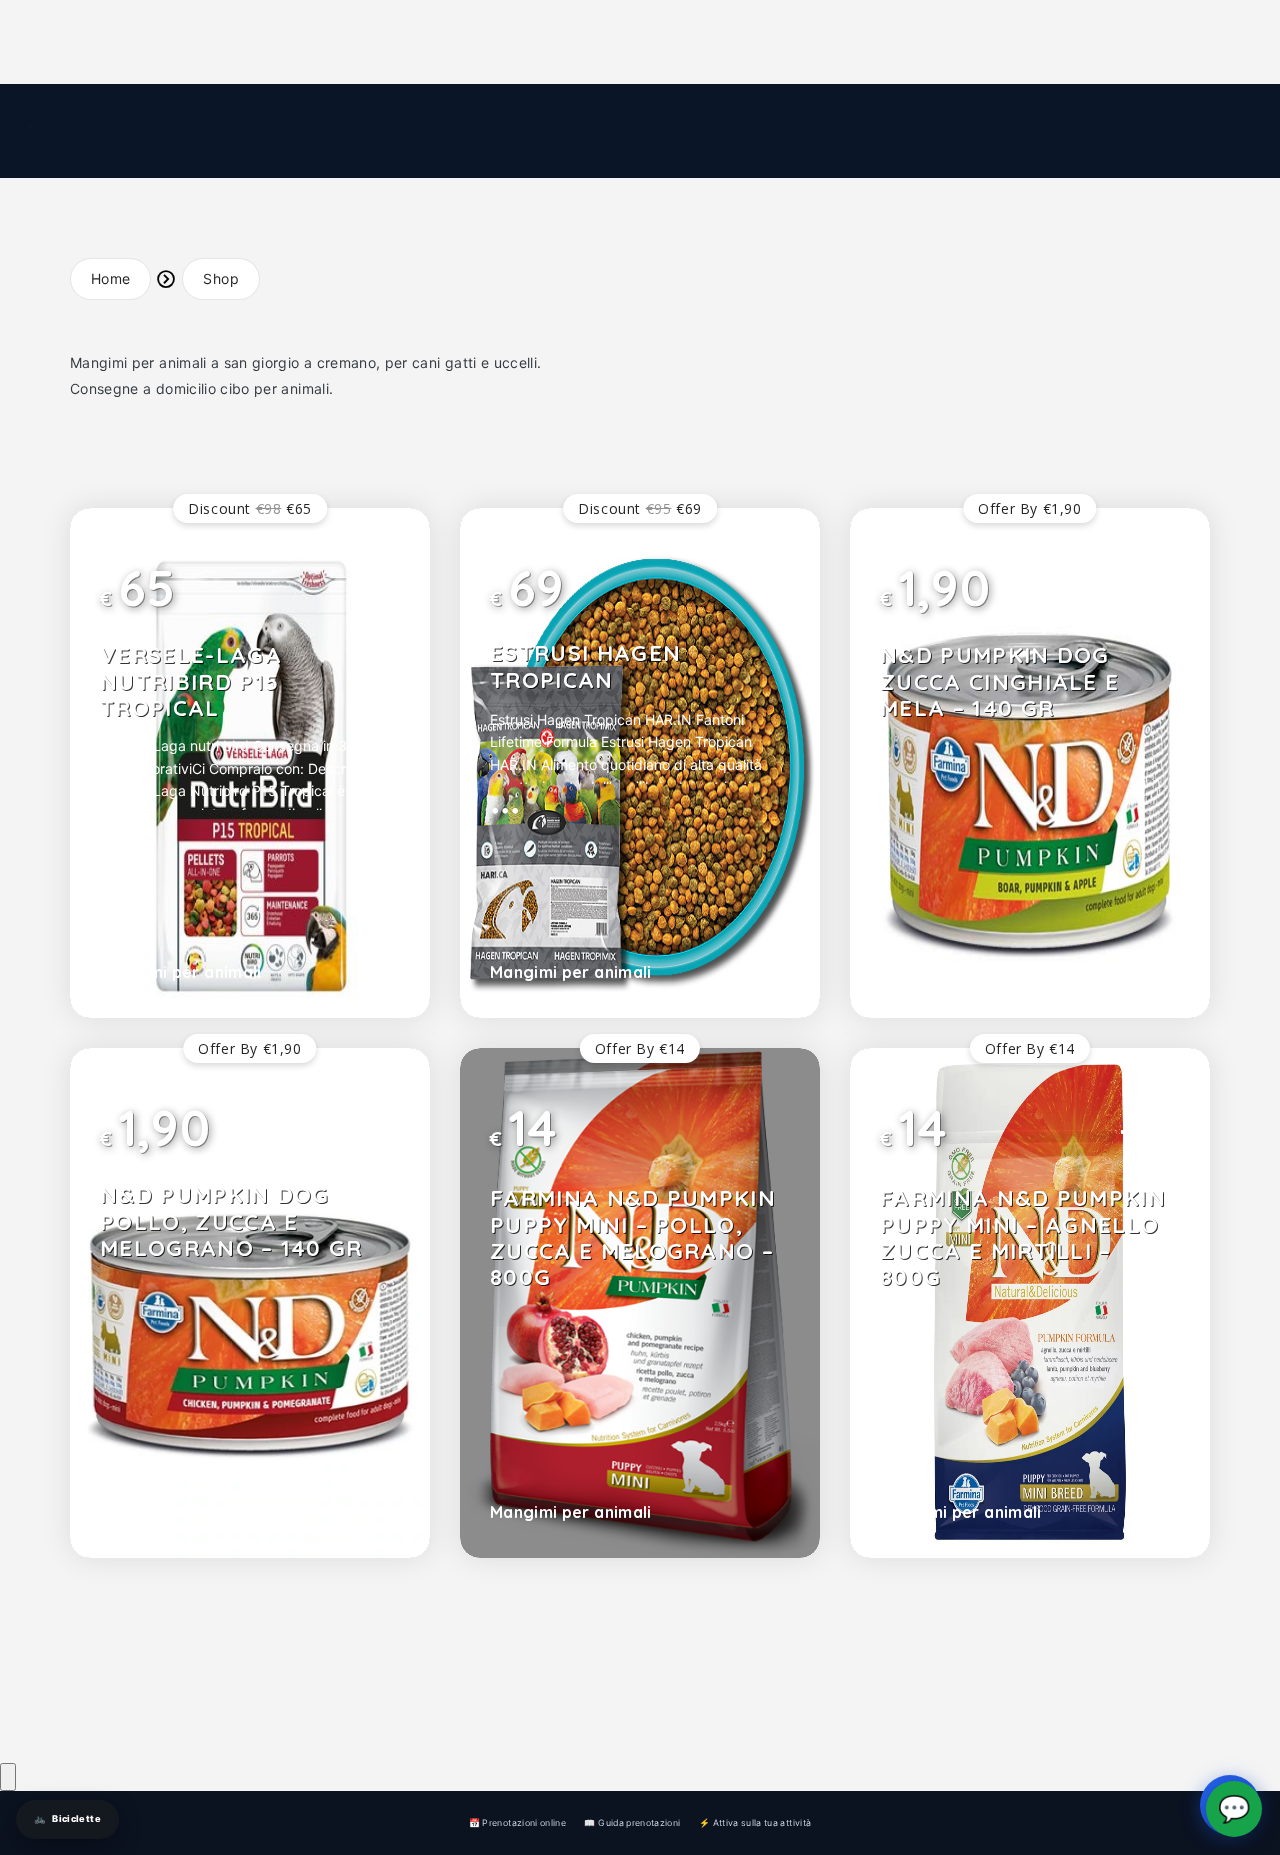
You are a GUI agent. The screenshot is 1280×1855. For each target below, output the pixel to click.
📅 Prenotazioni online (517, 1822)
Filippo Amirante (308, 1688)
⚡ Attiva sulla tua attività (755, 1822)
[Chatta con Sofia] (8, 1777)
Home (110, 278)
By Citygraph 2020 (265, 1721)
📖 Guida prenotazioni (632, 1822)
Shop (220, 278)
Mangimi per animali (181, 972)
